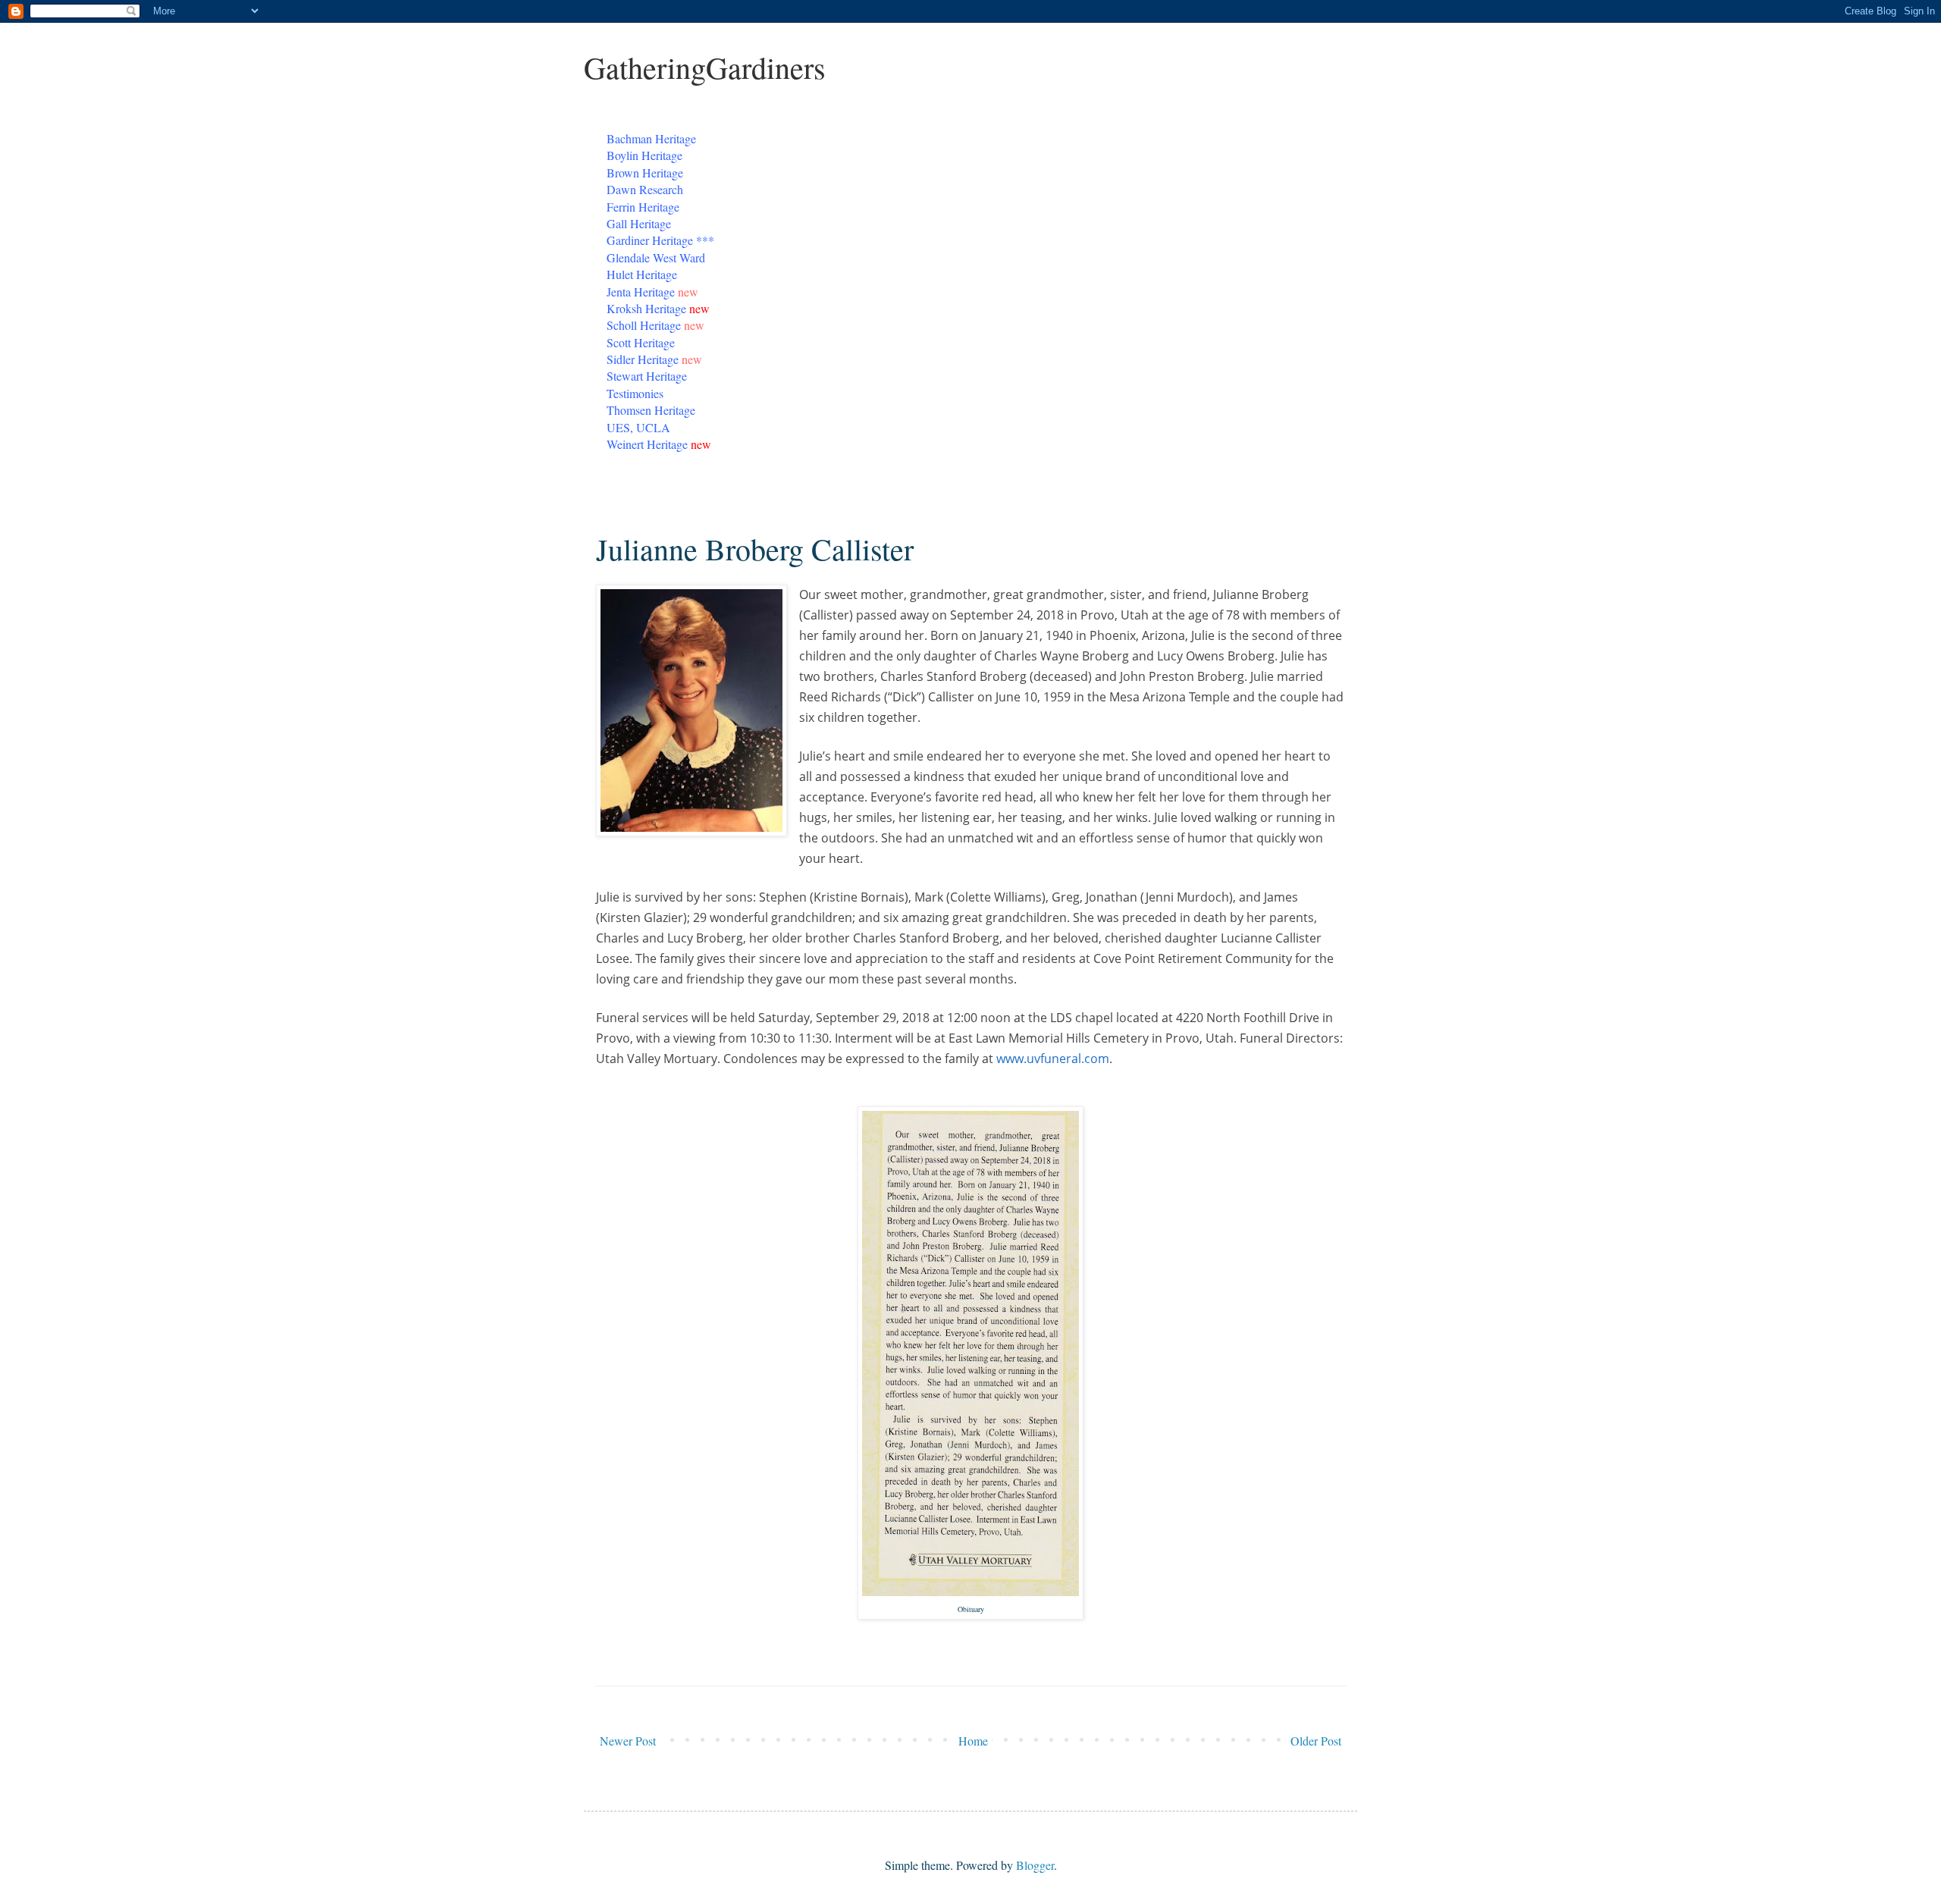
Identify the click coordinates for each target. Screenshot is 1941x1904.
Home (973, 1741)
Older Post (1316, 1741)
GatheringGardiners (705, 67)
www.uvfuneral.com (1053, 1059)
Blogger (1035, 1865)
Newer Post (628, 1741)
